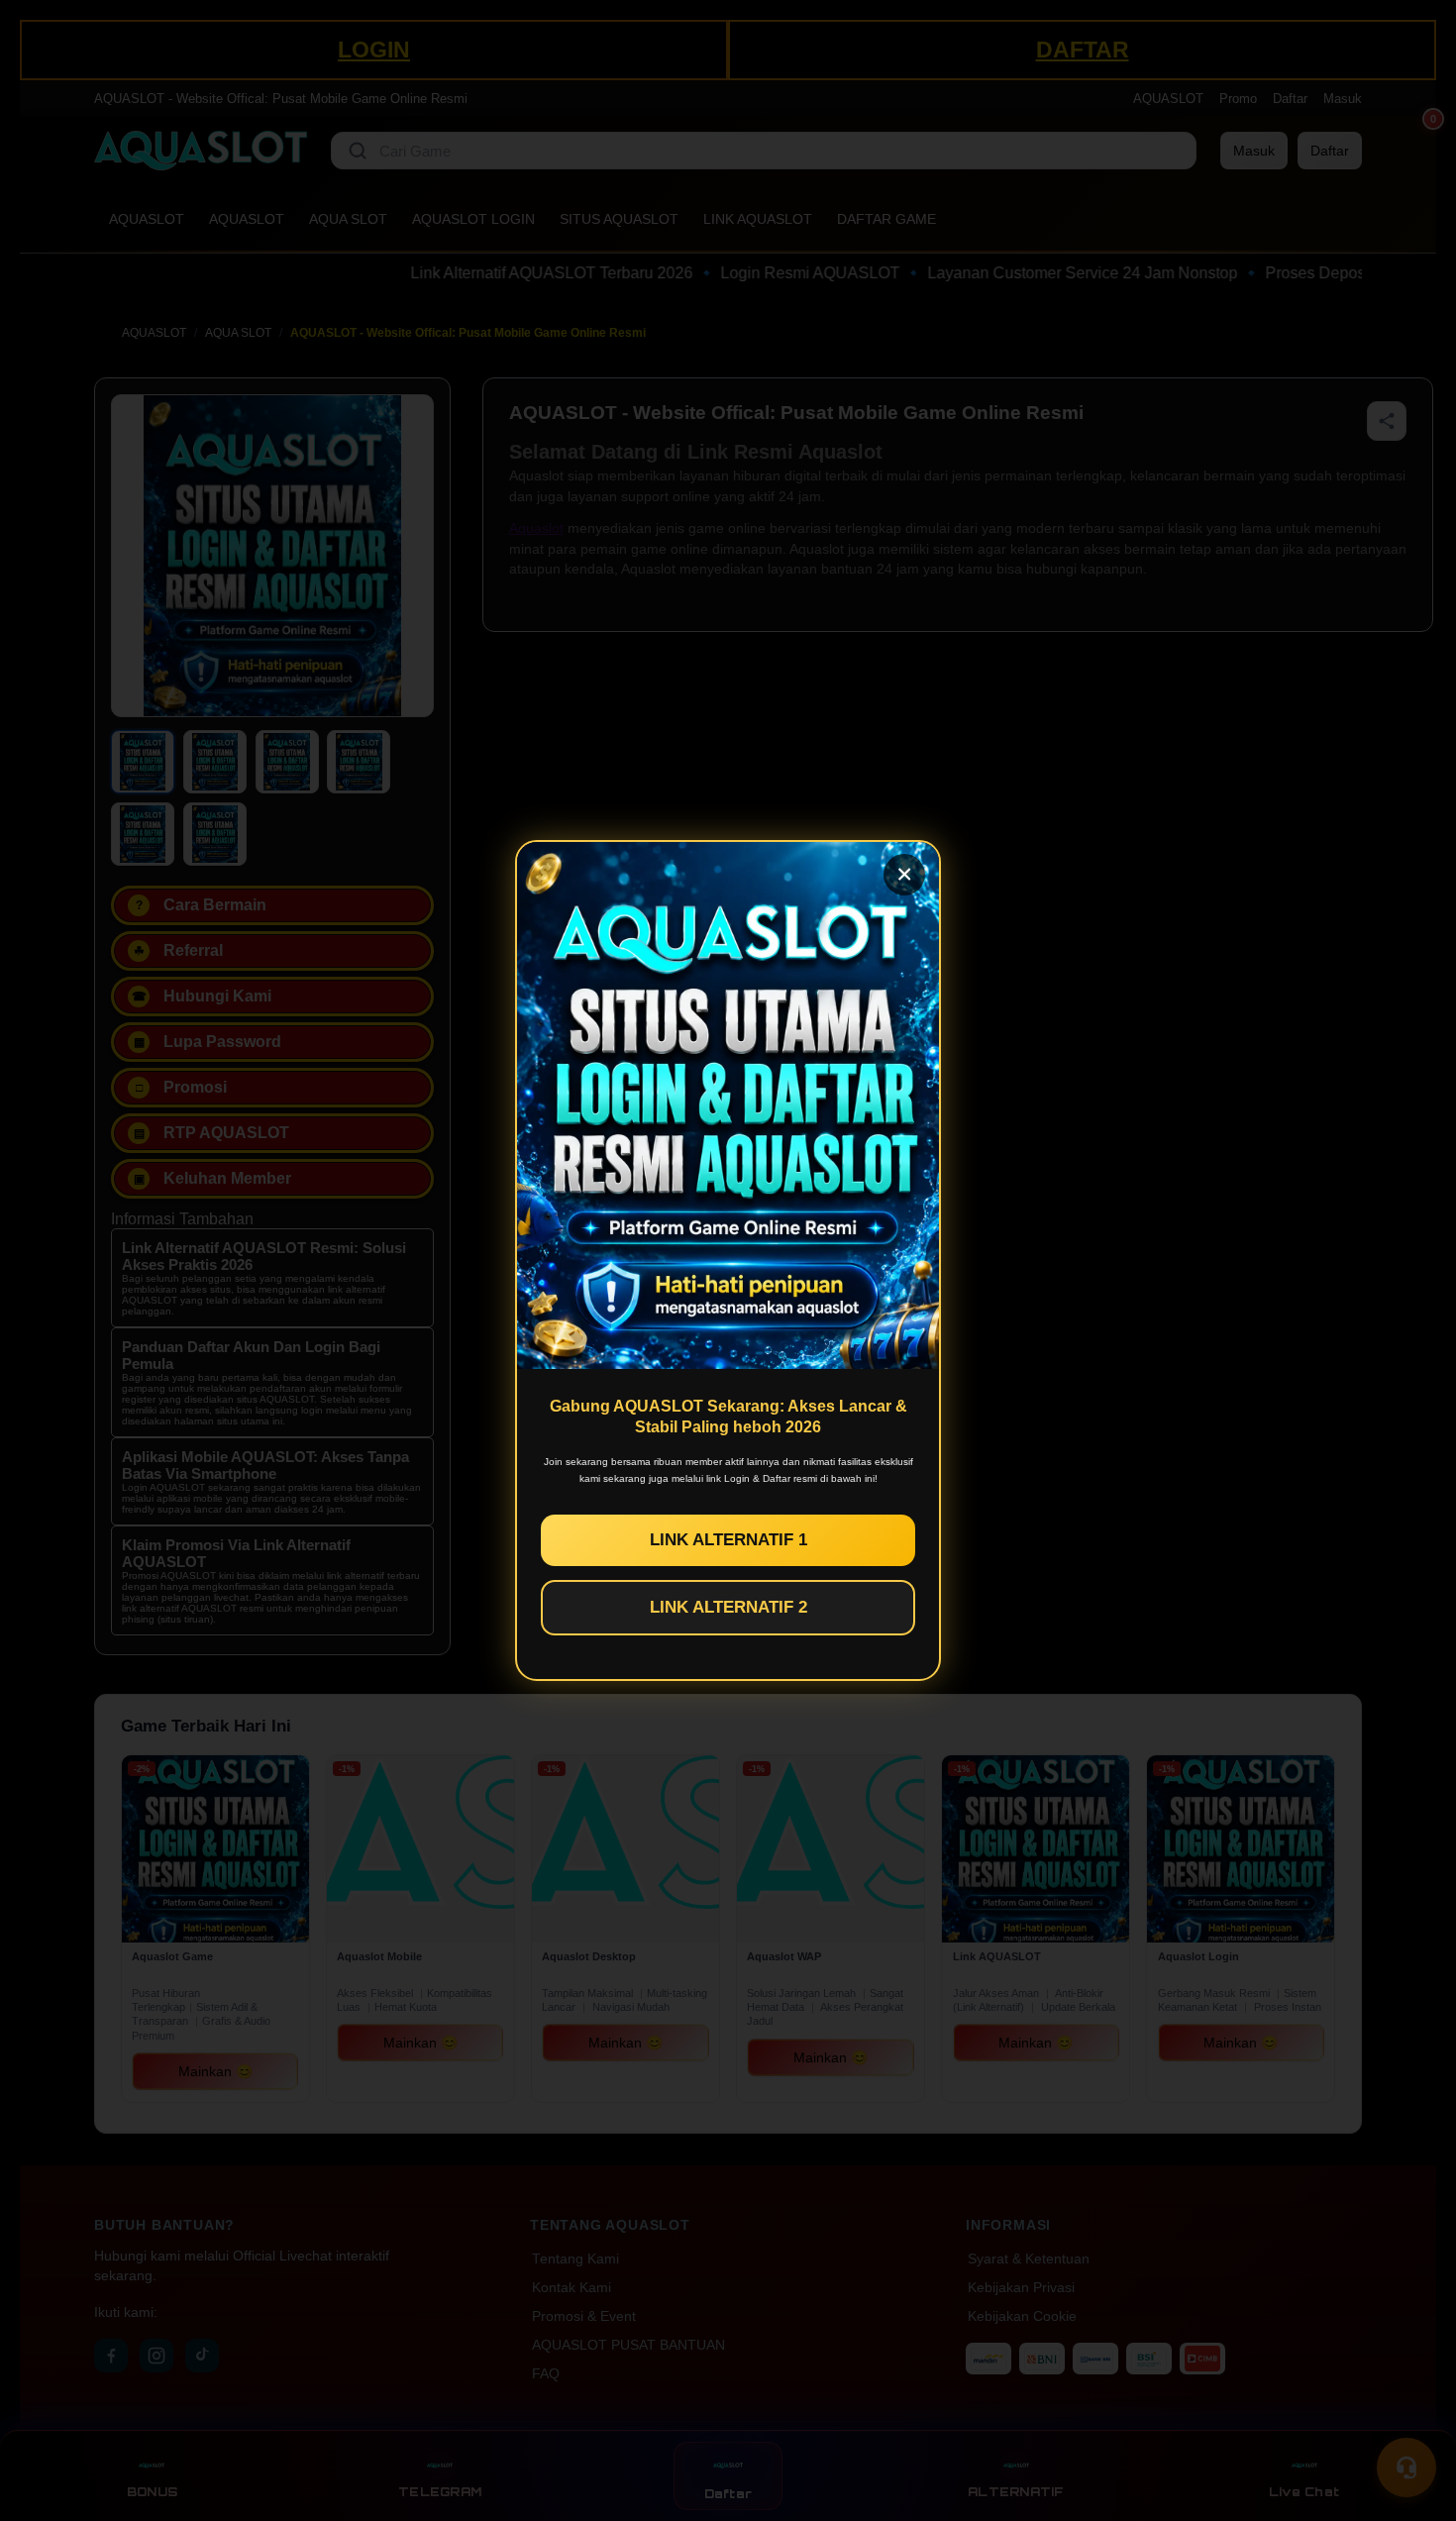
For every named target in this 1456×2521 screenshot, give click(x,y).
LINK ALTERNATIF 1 (728, 1540)
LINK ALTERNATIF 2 (728, 1607)
